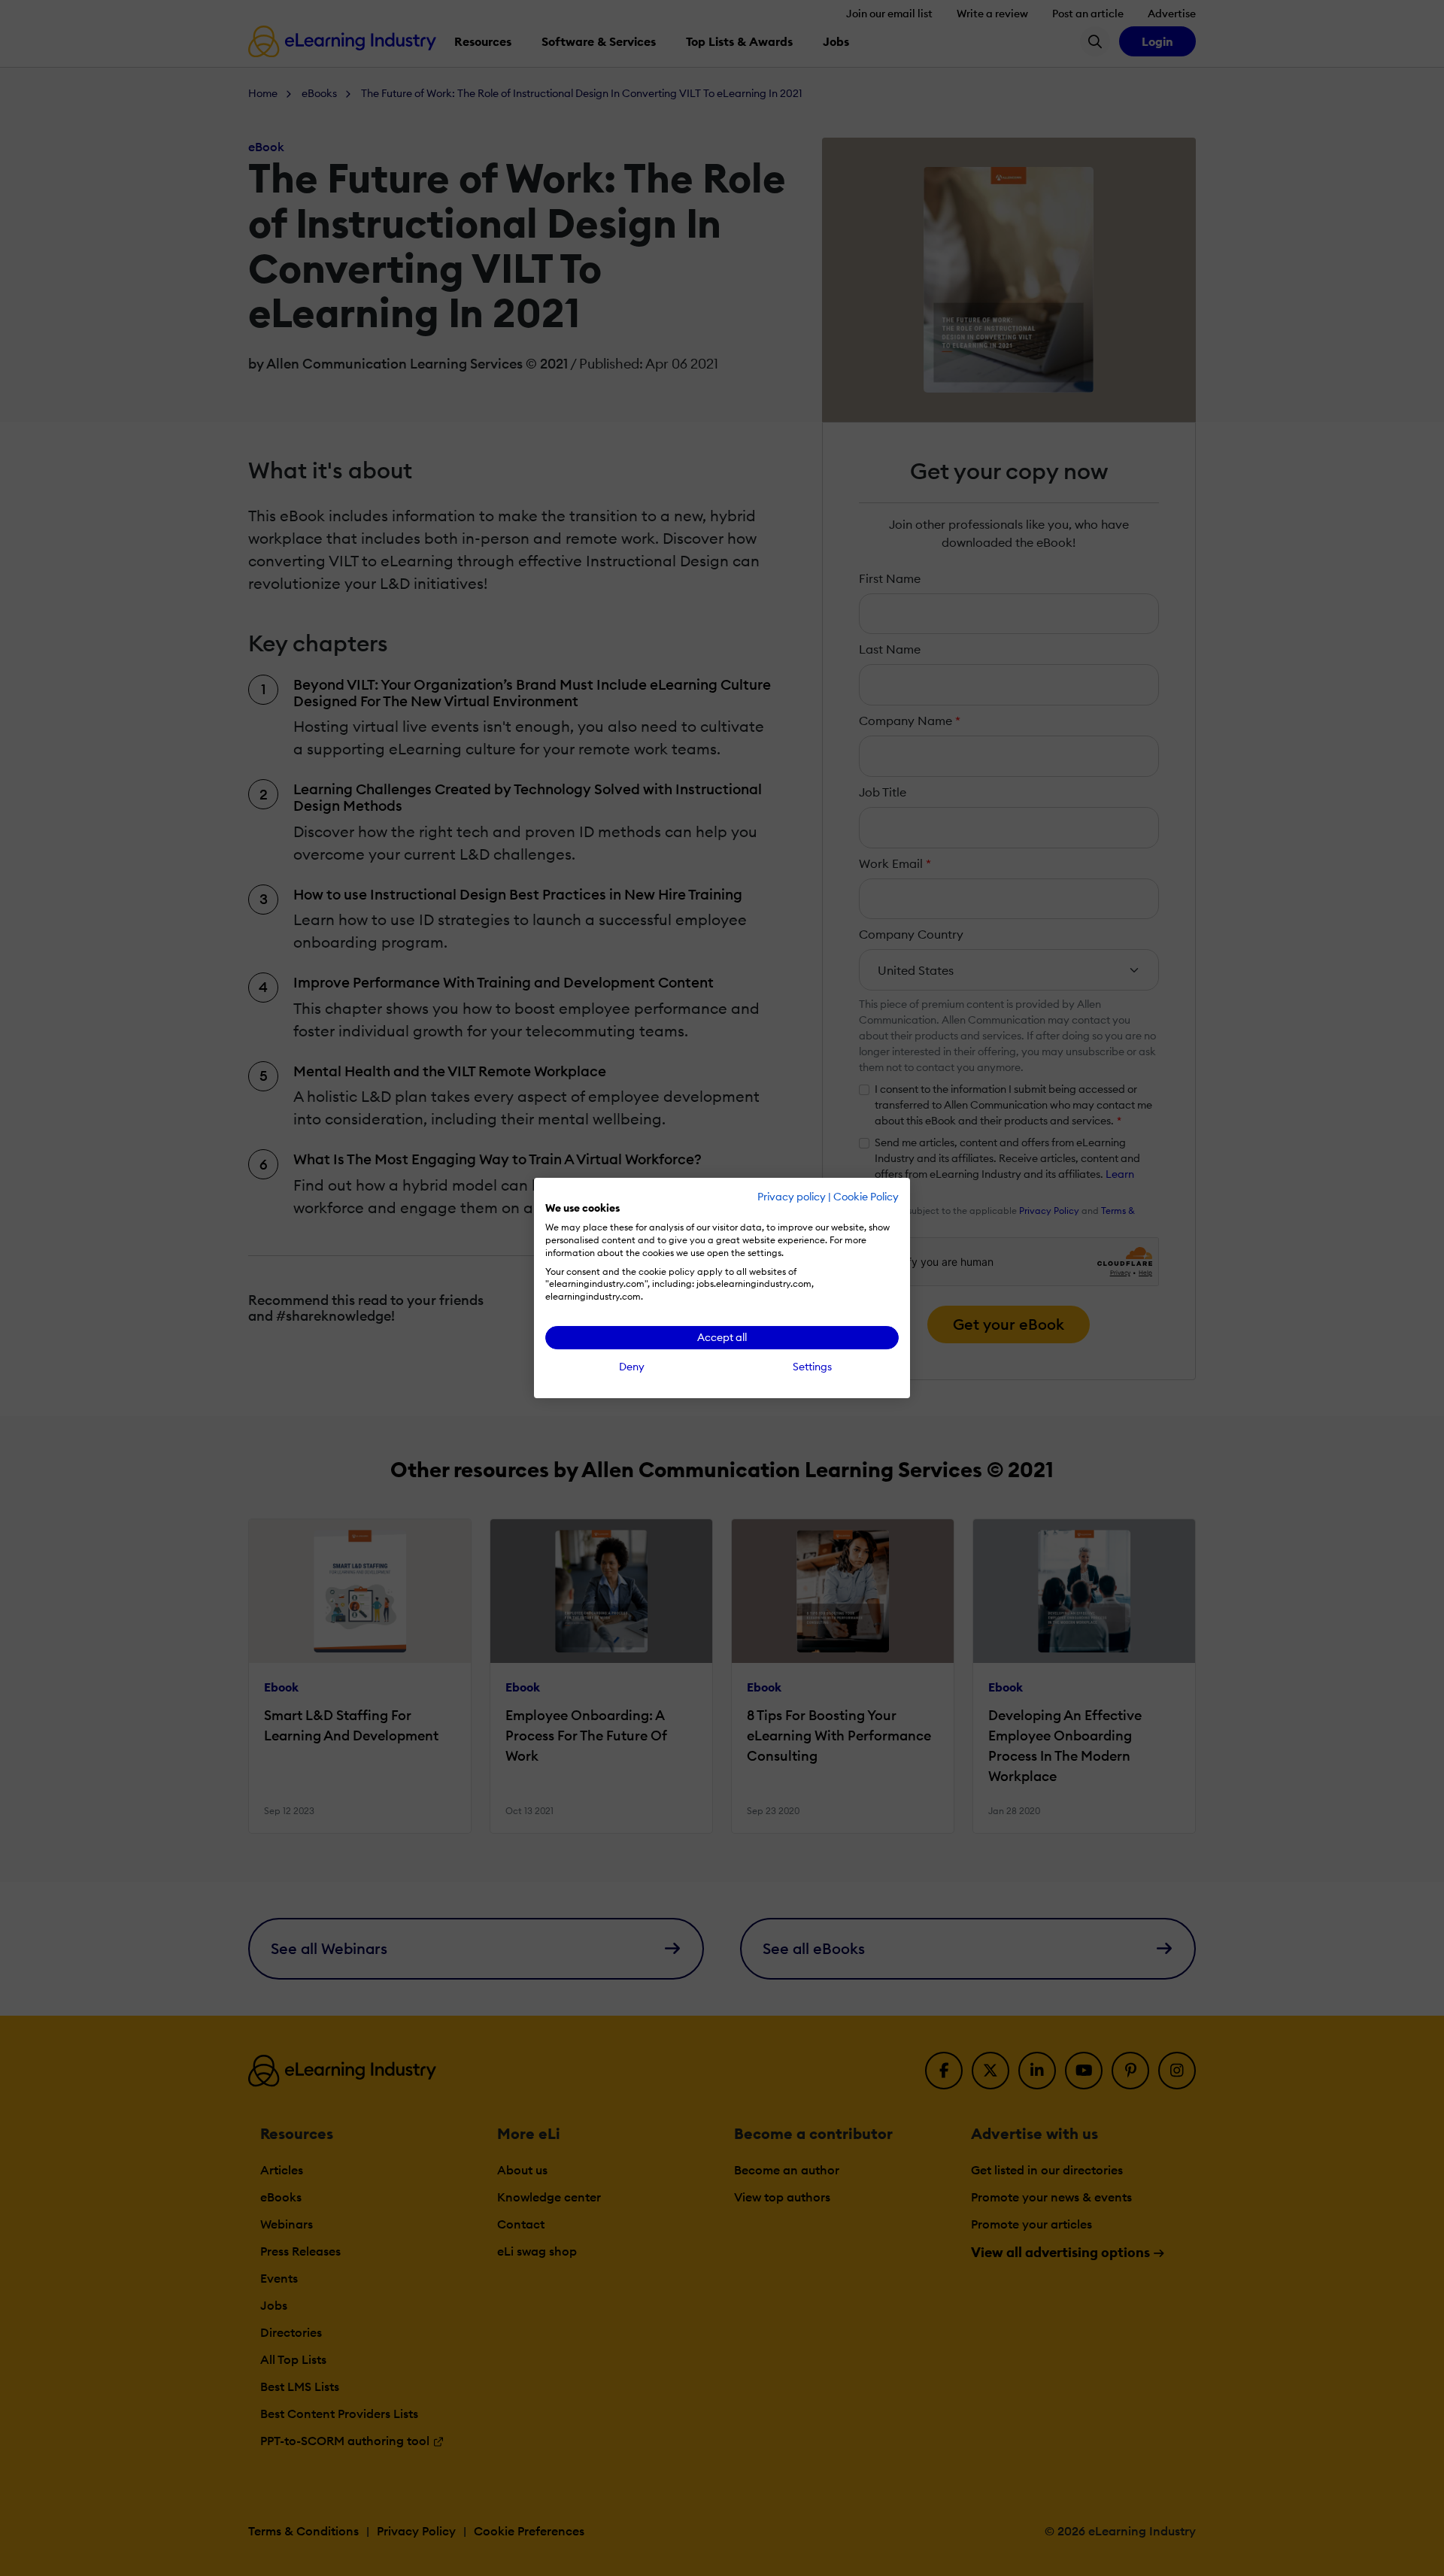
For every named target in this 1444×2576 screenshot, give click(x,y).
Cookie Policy (866, 1197)
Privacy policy (792, 1197)
